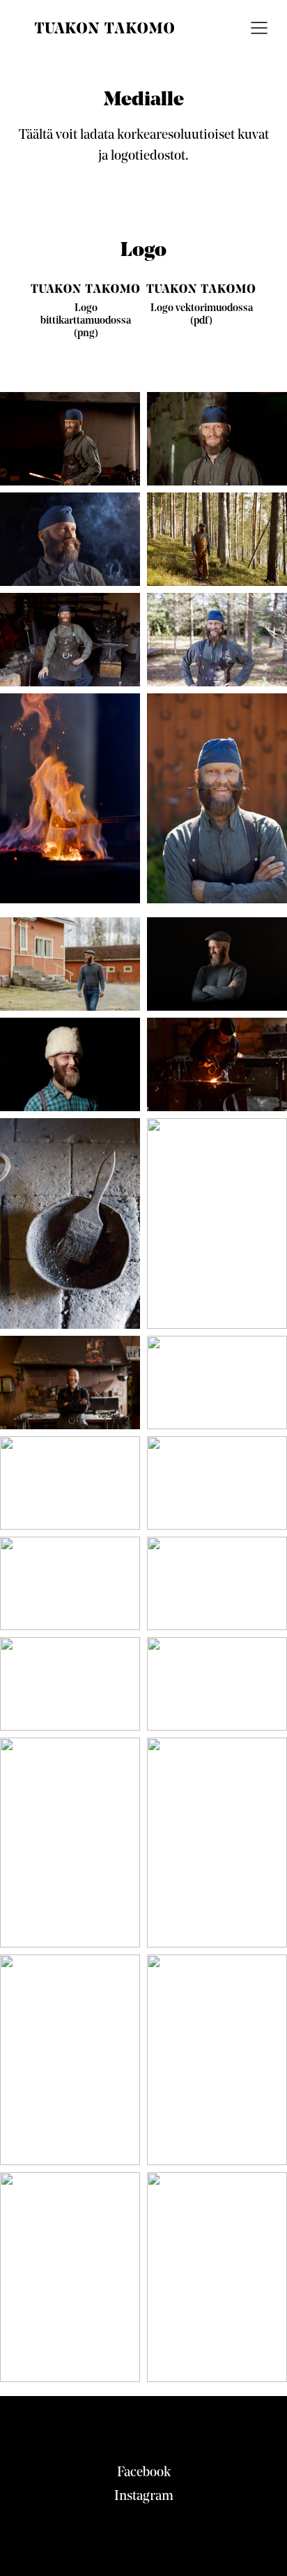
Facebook (144, 2473)
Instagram (144, 2496)
